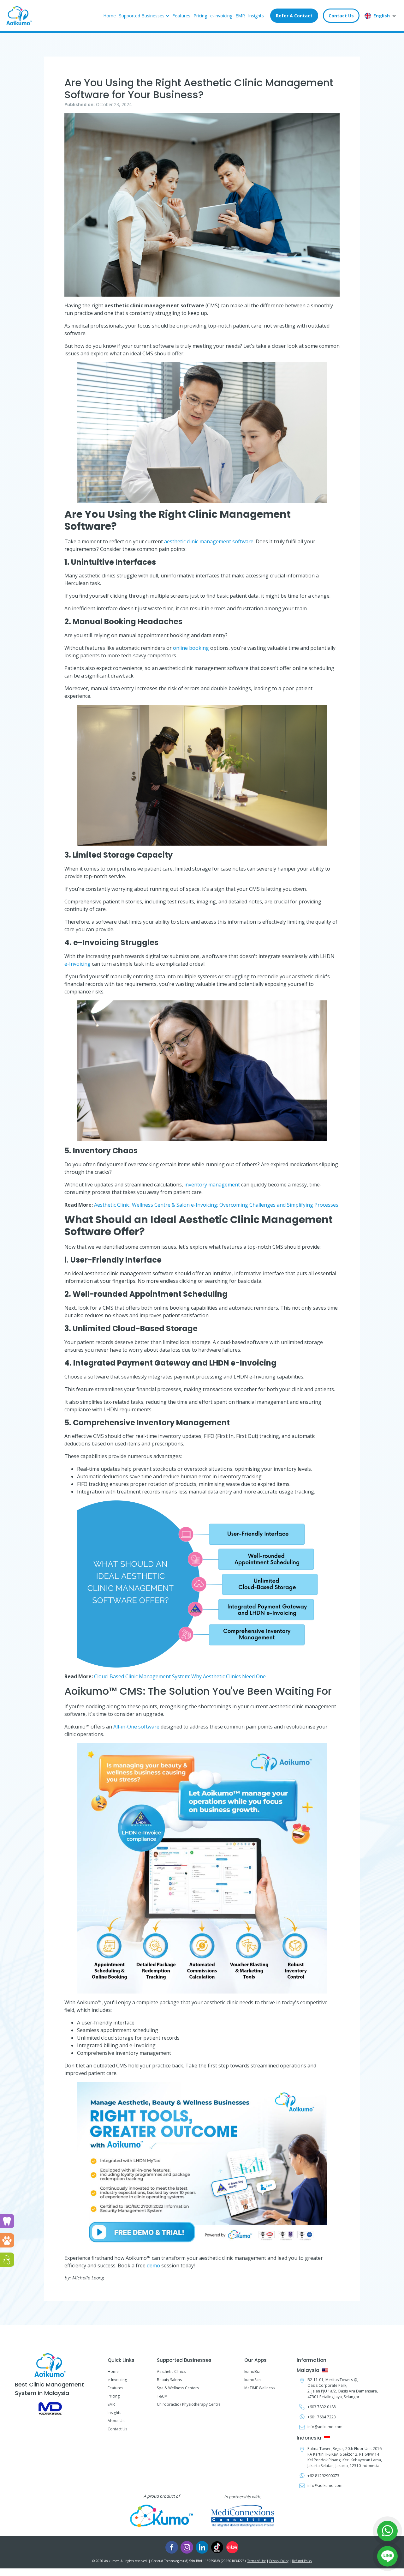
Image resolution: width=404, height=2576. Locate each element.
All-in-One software (136, 1727)
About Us (116, 2421)
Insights (256, 16)
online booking (191, 648)
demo (153, 2265)
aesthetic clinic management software (209, 541)
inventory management (212, 1185)
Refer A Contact (294, 16)
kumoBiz (252, 2371)
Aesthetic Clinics (171, 2371)
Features (181, 16)
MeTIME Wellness (259, 2388)
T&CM (162, 2396)
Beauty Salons (169, 2380)
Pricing (200, 16)
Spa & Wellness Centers (178, 2388)
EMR (240, 16)
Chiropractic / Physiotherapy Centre (189, 2404)
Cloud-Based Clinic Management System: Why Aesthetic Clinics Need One (180, 1676)
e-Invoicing (221, 16)
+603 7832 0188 (322, 2407)
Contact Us (341, 16)
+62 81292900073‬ (323, 2476)
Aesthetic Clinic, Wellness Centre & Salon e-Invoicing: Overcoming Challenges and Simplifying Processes (216, 1205)
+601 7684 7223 (322, 2417)
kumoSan (252, 2380)
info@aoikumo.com (325, 2427)
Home (110, 16)
